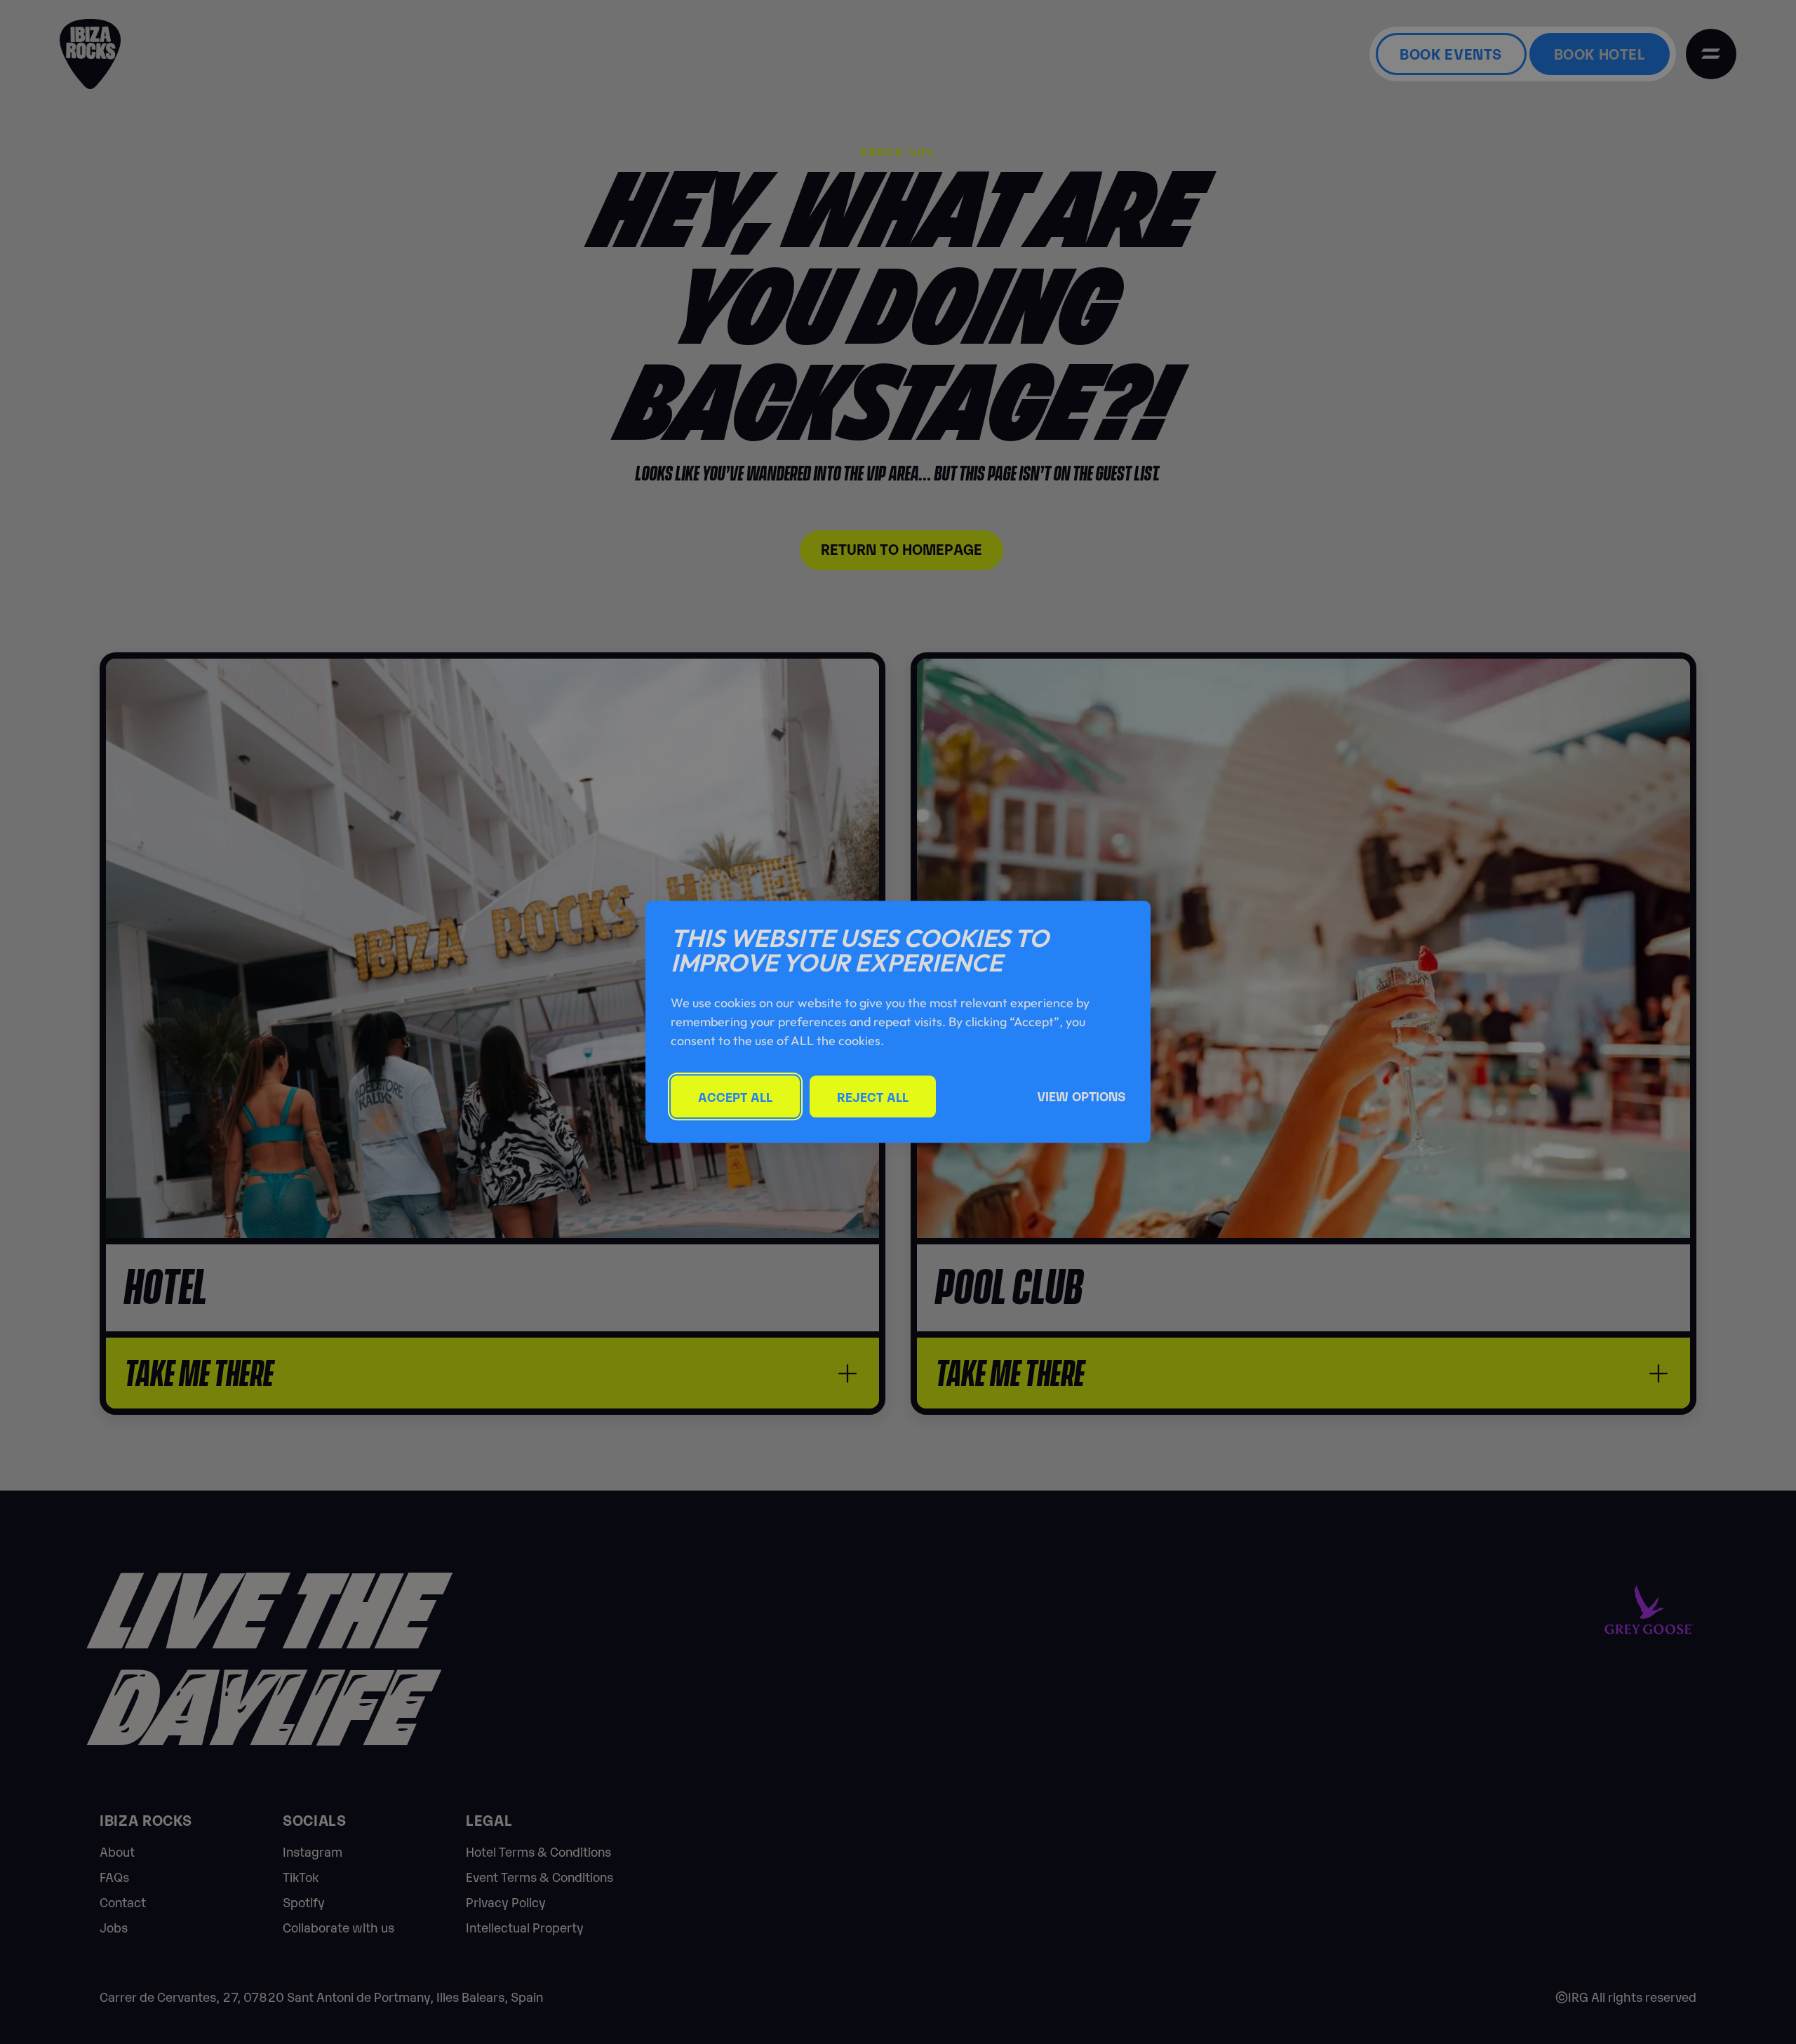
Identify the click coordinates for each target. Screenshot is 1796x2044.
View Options (1081, 1096)
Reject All (873, 1097)
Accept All (735, 1097)
